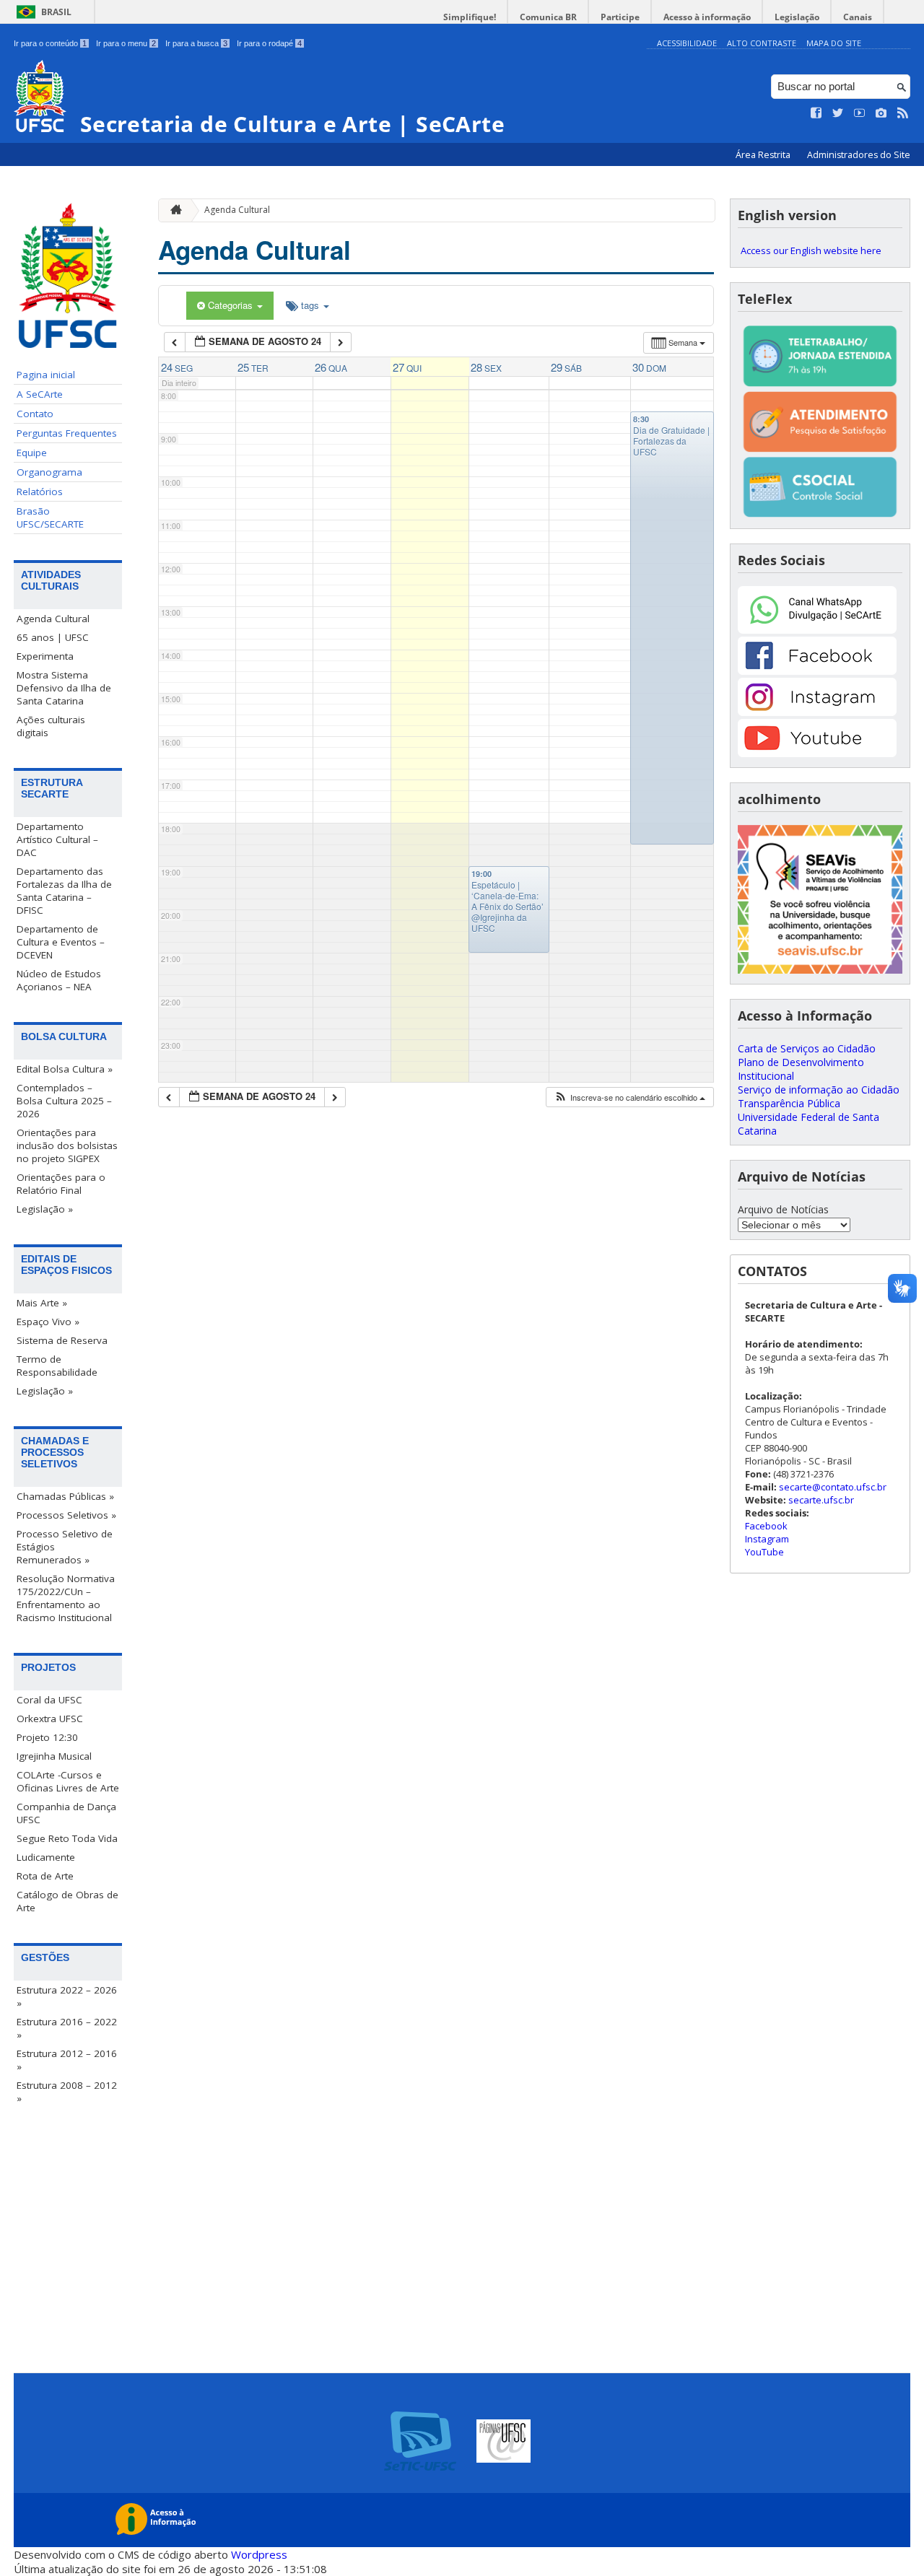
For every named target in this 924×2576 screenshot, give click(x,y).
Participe (620, 17)
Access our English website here (811, 250)
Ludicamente (46, 1857)
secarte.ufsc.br (821, 1500)
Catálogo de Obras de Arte (67, 1901)
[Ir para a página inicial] (173, 210)
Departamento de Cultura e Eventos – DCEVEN (61, 942)
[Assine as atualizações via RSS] (903, 113)
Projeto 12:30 (47, 1737)
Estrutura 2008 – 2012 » (67, 2092)
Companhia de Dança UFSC (66, 1813)
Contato (35, 414)
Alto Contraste (762, 43)
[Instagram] (817, 712)
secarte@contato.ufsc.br (833, 1487)
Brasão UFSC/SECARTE (50, 518)
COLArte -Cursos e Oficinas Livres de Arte (68, 1781)
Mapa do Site (834, 43)
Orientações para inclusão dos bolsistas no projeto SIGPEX (67, 1145)
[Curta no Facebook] (816, 113)
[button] (629, 1097)
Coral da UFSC (49, 1700)
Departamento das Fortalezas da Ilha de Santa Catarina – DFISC (64, 891)
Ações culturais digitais (51, 726)
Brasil (56, 12)
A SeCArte (40, 394)
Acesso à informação (707, 17)
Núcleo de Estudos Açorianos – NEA (59, 980)
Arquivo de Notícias (783, 1209)
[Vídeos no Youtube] (860, 113)
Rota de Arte (45, 1876)
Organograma (49, 472)
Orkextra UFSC (50, 1719)
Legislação (797, 17)
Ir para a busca (196, 43)
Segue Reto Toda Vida (67, 1838)
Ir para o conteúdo (50, 43)
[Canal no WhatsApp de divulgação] (817, 630)
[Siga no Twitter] (838, 113)
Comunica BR (548, 17)
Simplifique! (470, 17)
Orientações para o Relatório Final (61, 1184)
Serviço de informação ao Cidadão (819, 1090)
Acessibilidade (687, 43)
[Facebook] (817, 671)
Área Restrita (764, 155)
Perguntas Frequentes (67, 433)
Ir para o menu (126, 43)
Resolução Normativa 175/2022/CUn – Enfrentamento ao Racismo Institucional (66, 1598)
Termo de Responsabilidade (57, 1366)
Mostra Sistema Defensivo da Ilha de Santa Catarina (64, 688)
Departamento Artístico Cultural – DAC (57, 839)
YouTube (764, 1552)
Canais (858, 17)
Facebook (766, 1526)
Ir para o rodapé (269, 43)
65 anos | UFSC (53, 637)
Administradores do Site (859, 155)
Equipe (32, 453)
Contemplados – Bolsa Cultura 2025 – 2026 (64, 1101)
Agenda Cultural (53, 619)
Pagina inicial (46, 375)
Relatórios (40, 492)
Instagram (767, 1539)
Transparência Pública (789, 1103)
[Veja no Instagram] (881, 113)
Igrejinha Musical (54, 1756)
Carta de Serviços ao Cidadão (807, 1048)
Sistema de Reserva (62, 1340)
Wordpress (259, 2554)
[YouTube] (817, 753)
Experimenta (45, 656)
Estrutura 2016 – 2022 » (67, 2028)
